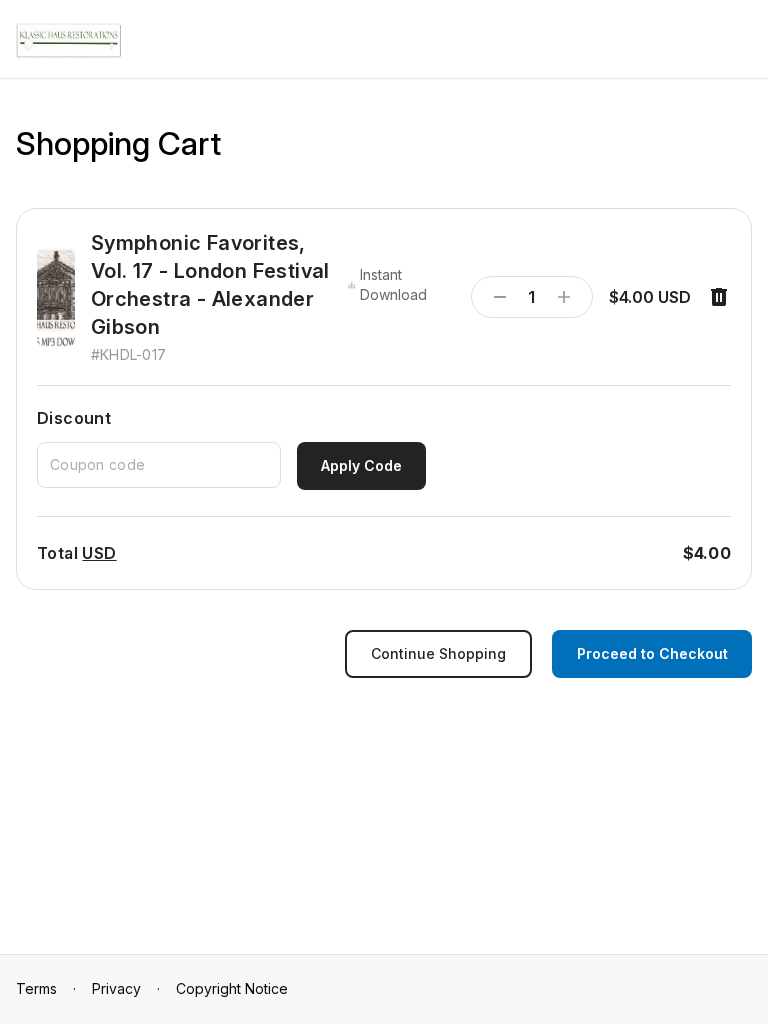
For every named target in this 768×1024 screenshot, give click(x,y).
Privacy (116, 988)
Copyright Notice (232, 988)
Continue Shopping (438, 653)
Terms (36, 988)
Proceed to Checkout (652, 653)
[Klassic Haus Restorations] (68, 40)
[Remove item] (719, 297)
